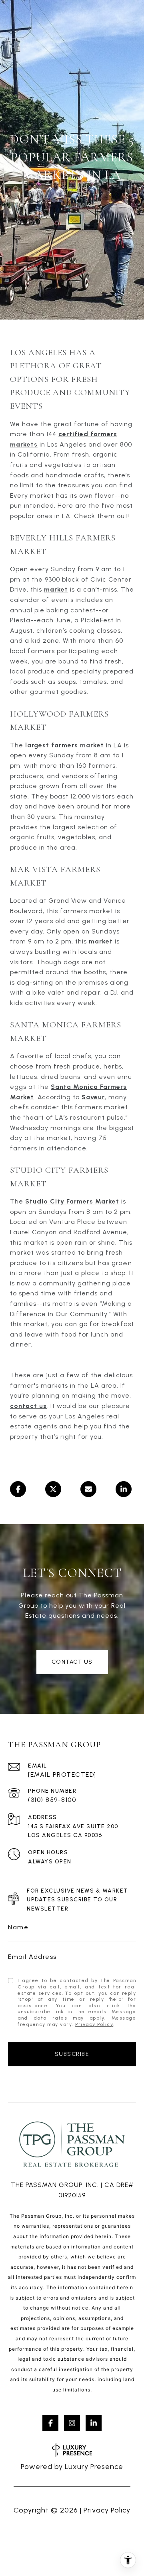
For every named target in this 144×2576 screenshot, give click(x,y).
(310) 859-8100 (52, 1800)
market (56, 589)
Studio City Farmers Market (72, 1201)
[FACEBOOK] (50, 2423)
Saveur (93, 1097)
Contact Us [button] (72, 1662)
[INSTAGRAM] (72, 2423)
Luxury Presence (94, 2467)
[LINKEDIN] (94, 2423)
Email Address (32, 1957)
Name (18, 1927)
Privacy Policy (94, 2024)
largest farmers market (65, 745)
